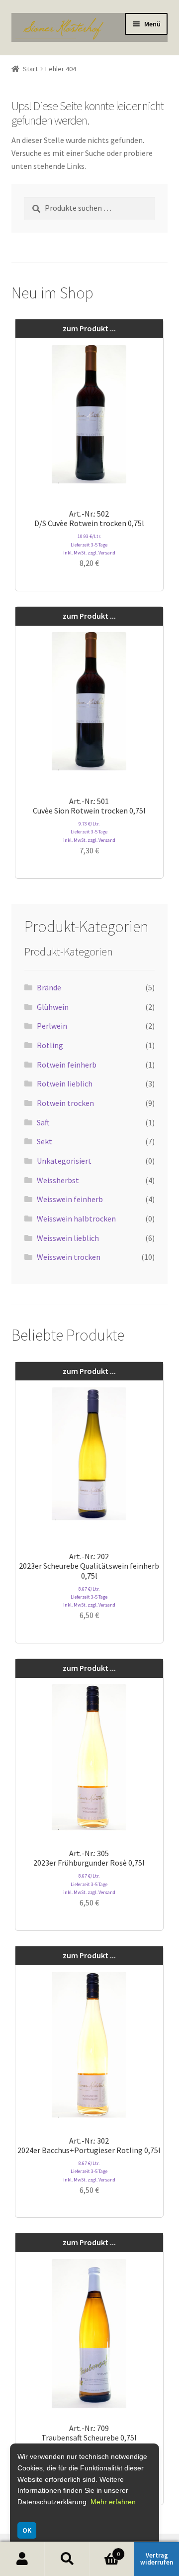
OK (27, 2530)
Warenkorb (105, 2550)
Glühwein (53, 1007)
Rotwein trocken (65, 1103)
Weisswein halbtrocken (76, 1219)
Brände (49, 987)
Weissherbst (58, 1180)
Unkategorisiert (64, 1161)
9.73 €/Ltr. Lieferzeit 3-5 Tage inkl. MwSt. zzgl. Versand (89, 832)
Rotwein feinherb (67, 1065)
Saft (43, 1122)
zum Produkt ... (89, 328)
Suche (67, 2559)
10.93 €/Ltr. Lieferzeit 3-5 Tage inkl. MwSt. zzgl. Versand (89, 544)
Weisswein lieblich (68, 1238)
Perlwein (52, 1026)
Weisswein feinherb (70, 1199)
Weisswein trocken (69, 1257)
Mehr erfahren (113, 2502)
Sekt (45, 1141)
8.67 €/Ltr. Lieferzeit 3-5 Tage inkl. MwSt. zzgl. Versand (89, 1597)
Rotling (50, 1045)
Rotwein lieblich (65, 1084)
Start (30, 69)
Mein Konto (22, 2559)
